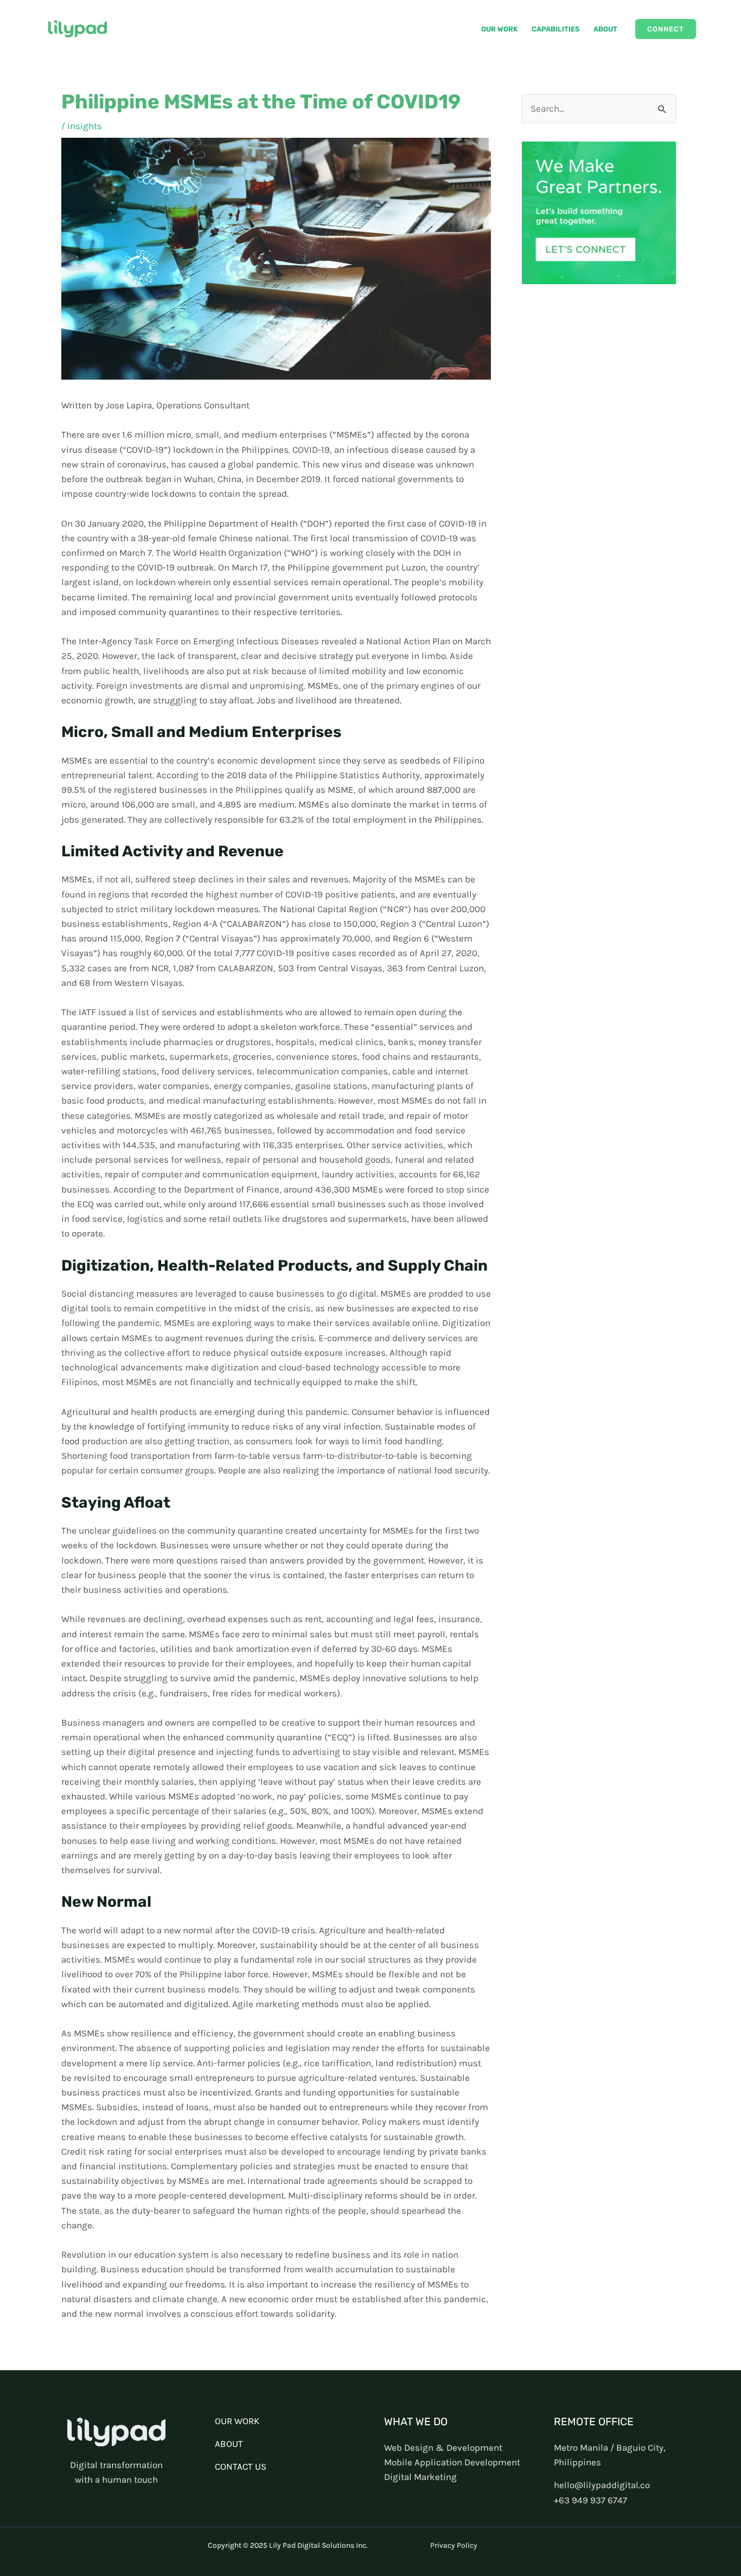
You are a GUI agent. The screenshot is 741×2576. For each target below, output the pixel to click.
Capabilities (555, 29)
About (605, 29)
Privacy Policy (454, 2545)
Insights (85, 126)
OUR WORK (237, 2421)
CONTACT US (241, 2466)
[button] (666, 29)
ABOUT (229, 2444)
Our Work (499, 29)
